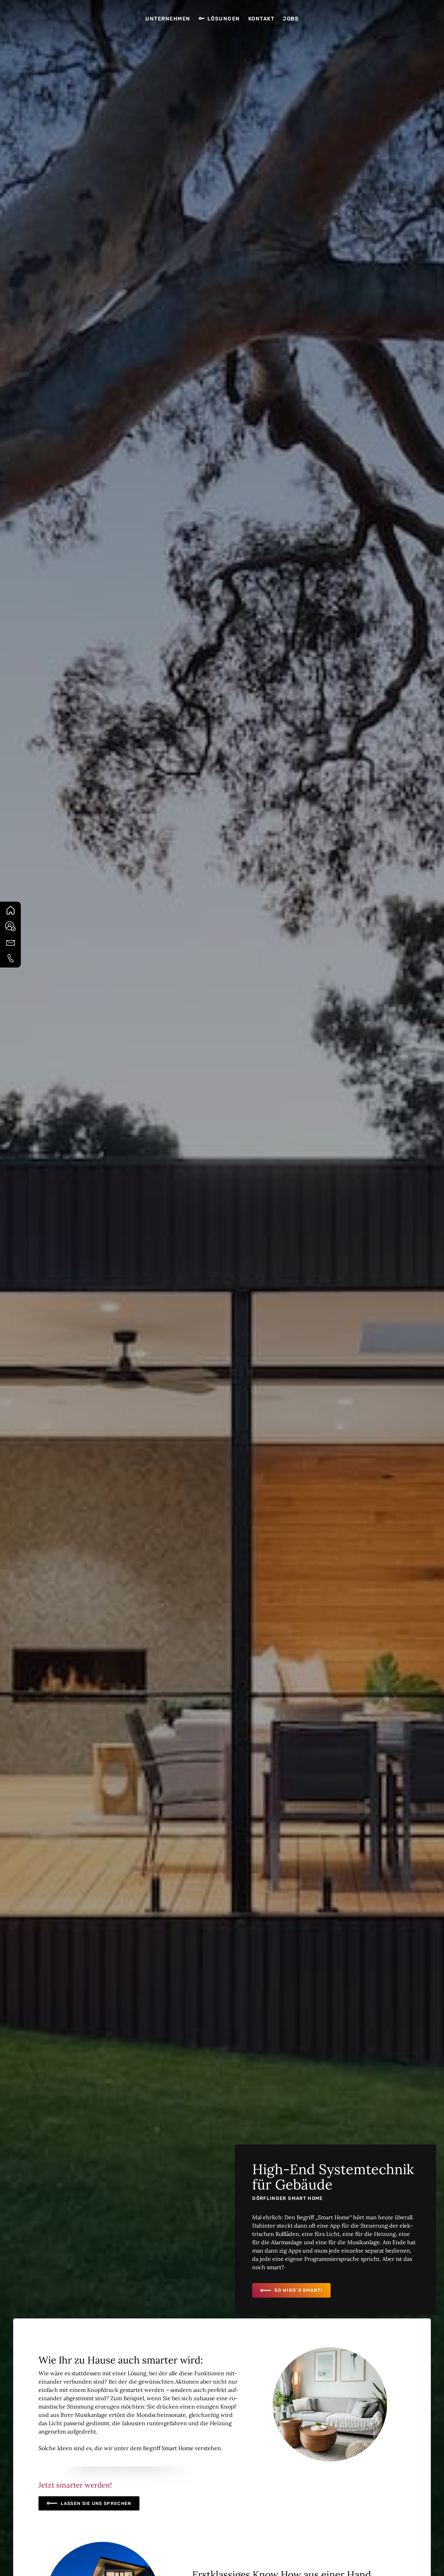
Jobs (291, 19)
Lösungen (224, 19)
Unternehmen (168, 19)
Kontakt (262, 19)
